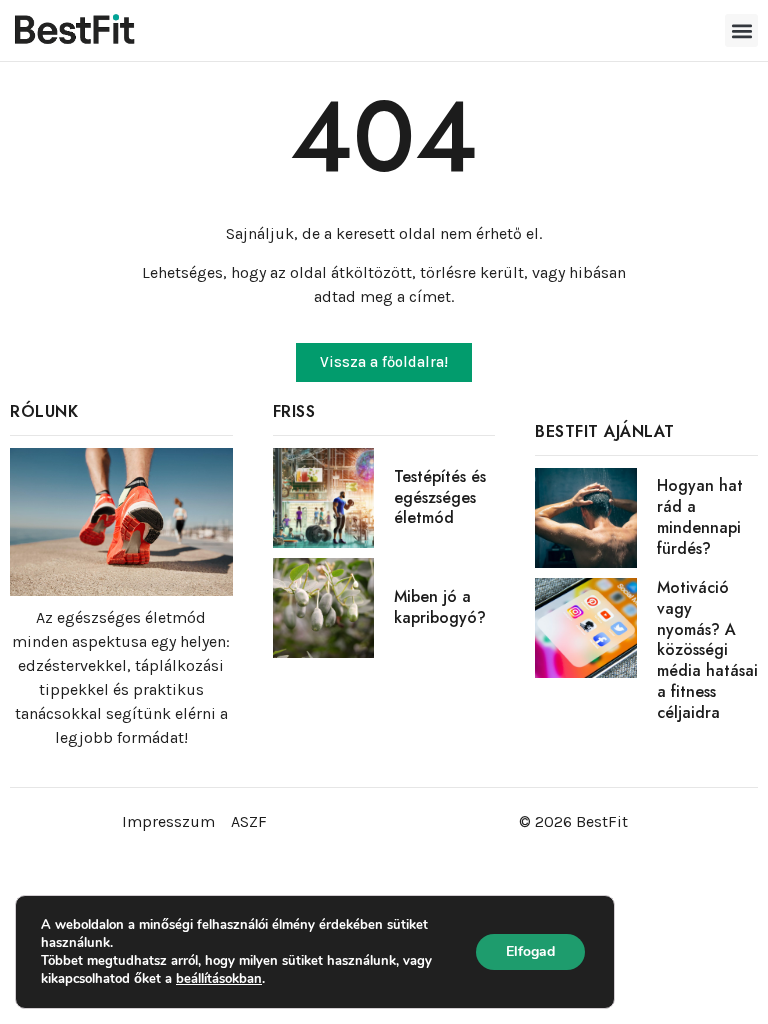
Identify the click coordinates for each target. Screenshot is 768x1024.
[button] (741, 30)
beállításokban (219, 979)
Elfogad (530, 951)
